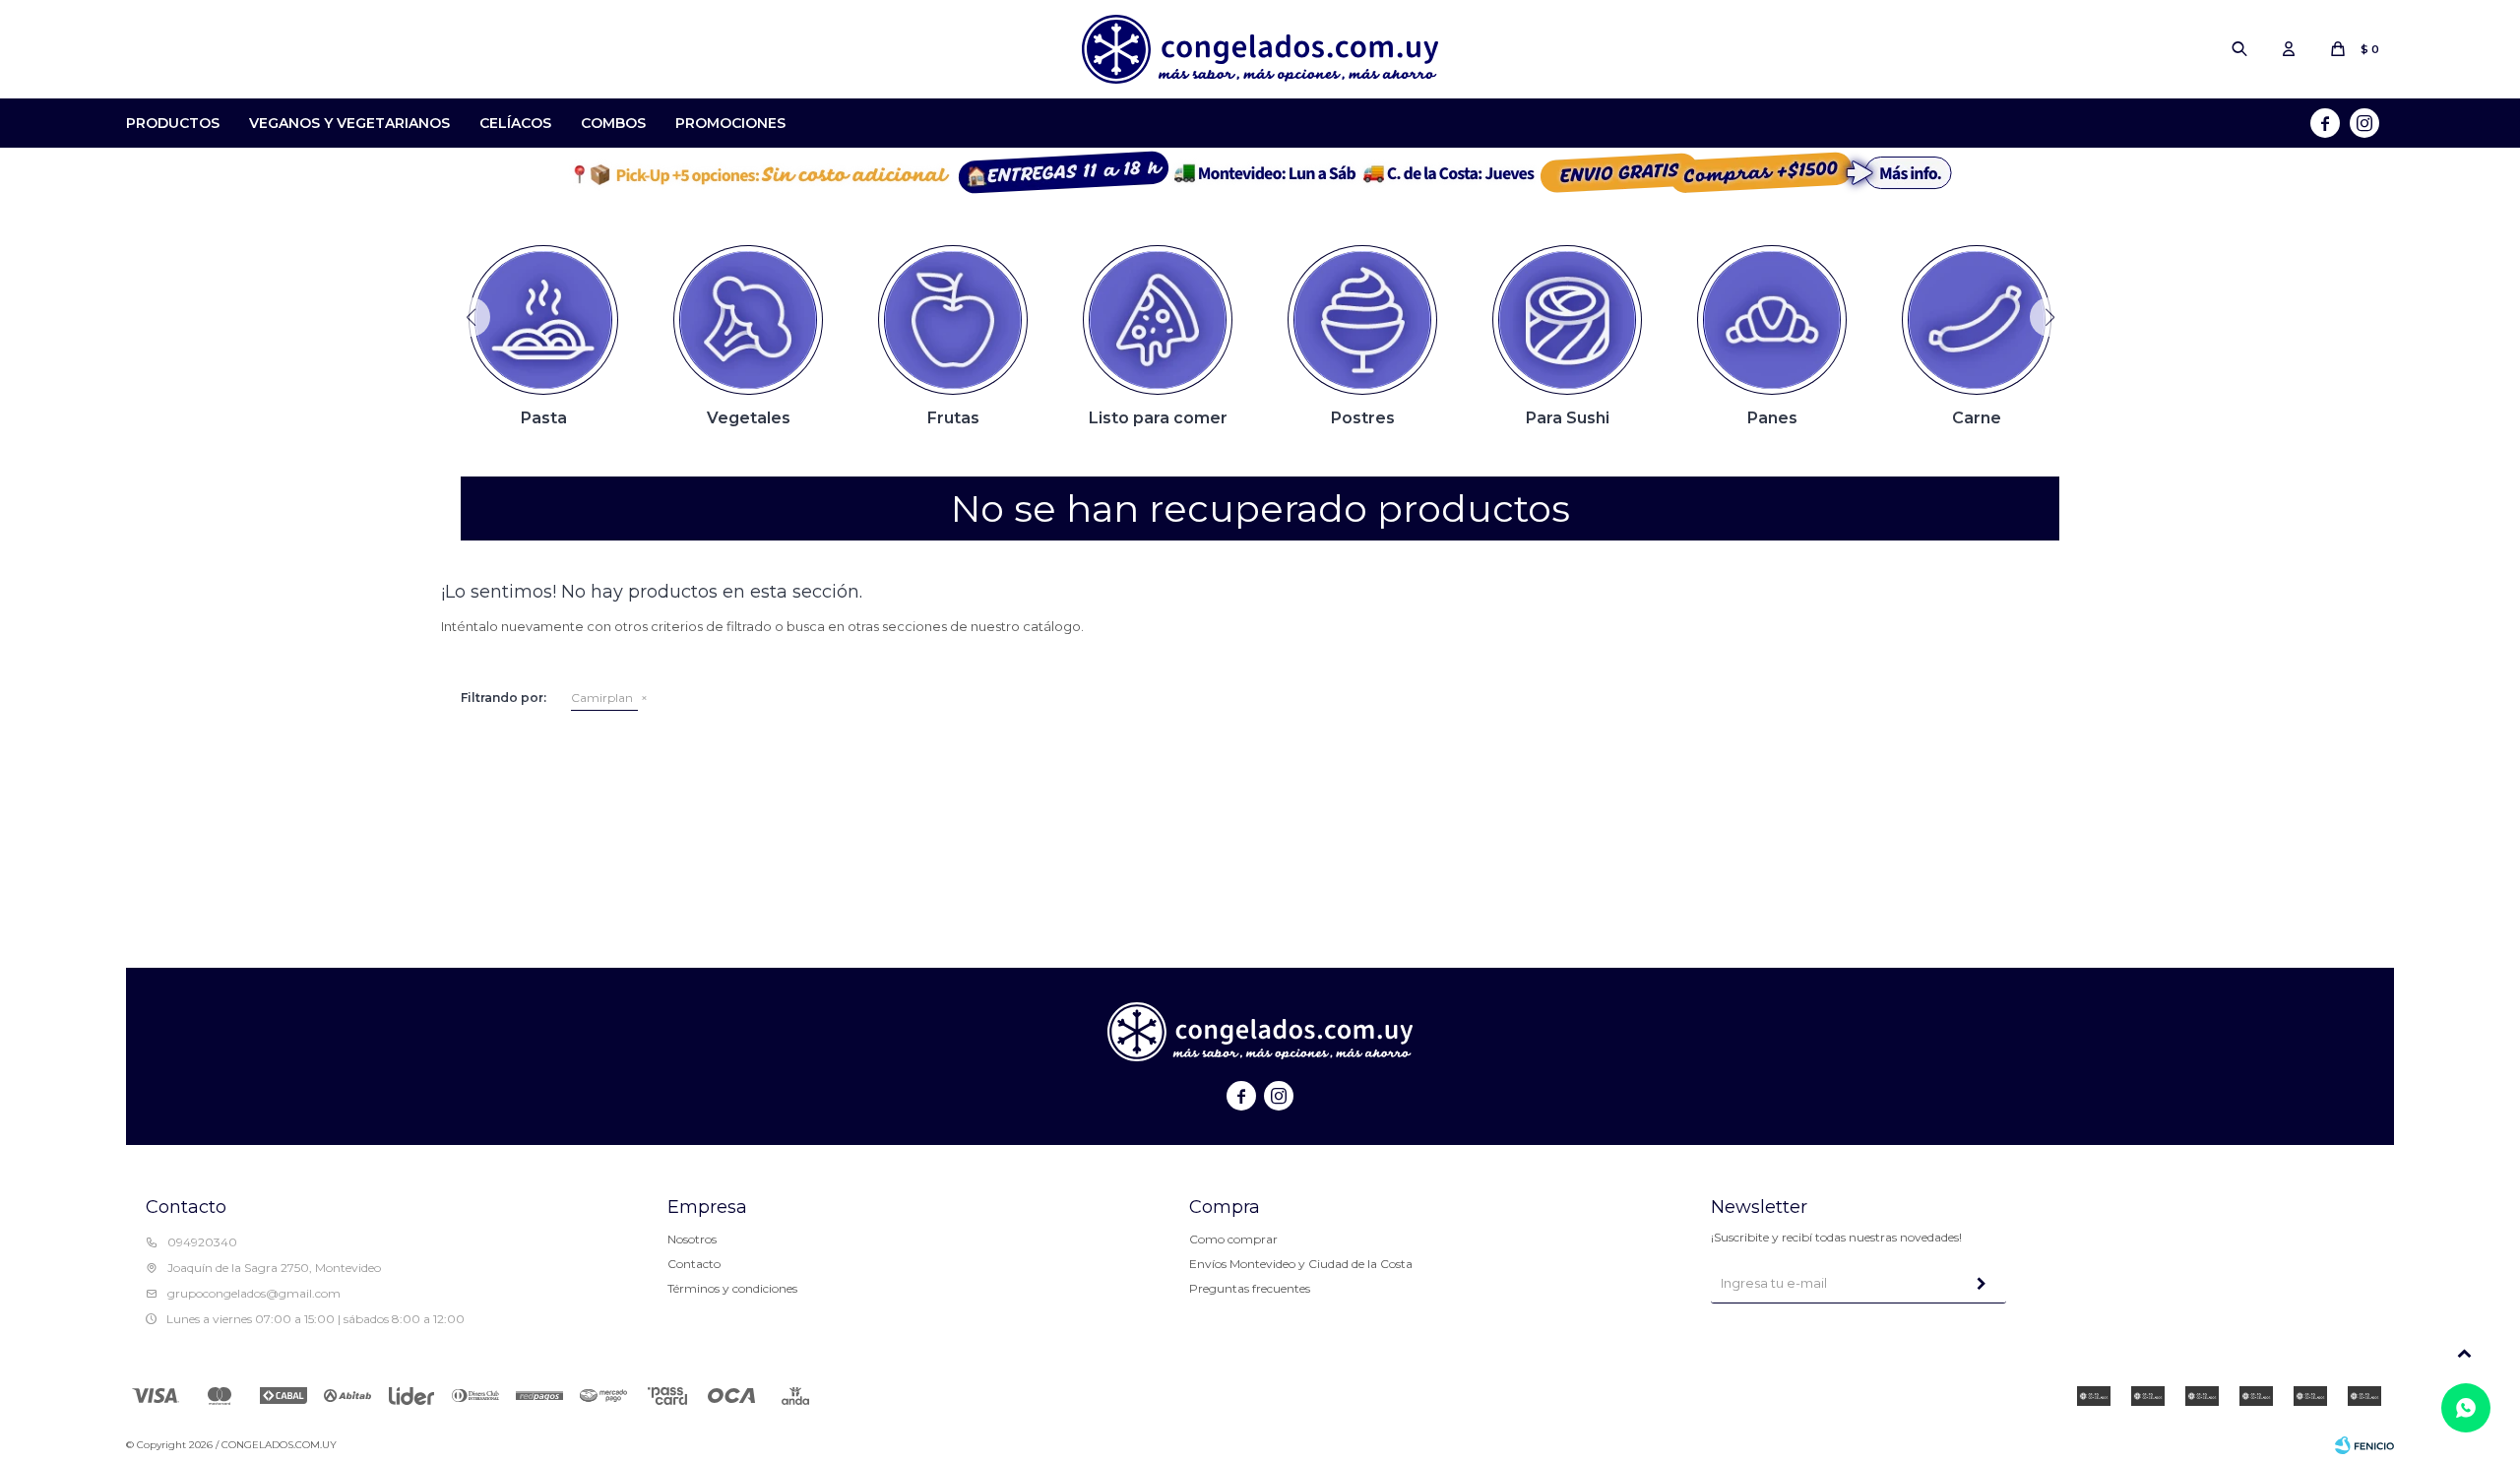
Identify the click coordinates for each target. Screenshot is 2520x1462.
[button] (2239, 49)
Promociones (730, 123)
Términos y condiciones (732, 1288)
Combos (613, 123)
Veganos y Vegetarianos (349, 123)
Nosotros (692, 1239)
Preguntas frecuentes (1250, 1288)
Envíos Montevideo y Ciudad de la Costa (1301, 1264)
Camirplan (602, 698)
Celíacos (515, 123)
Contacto (694, 1264)
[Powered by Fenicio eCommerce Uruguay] (2364, 1445)
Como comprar (1233, 1239)
